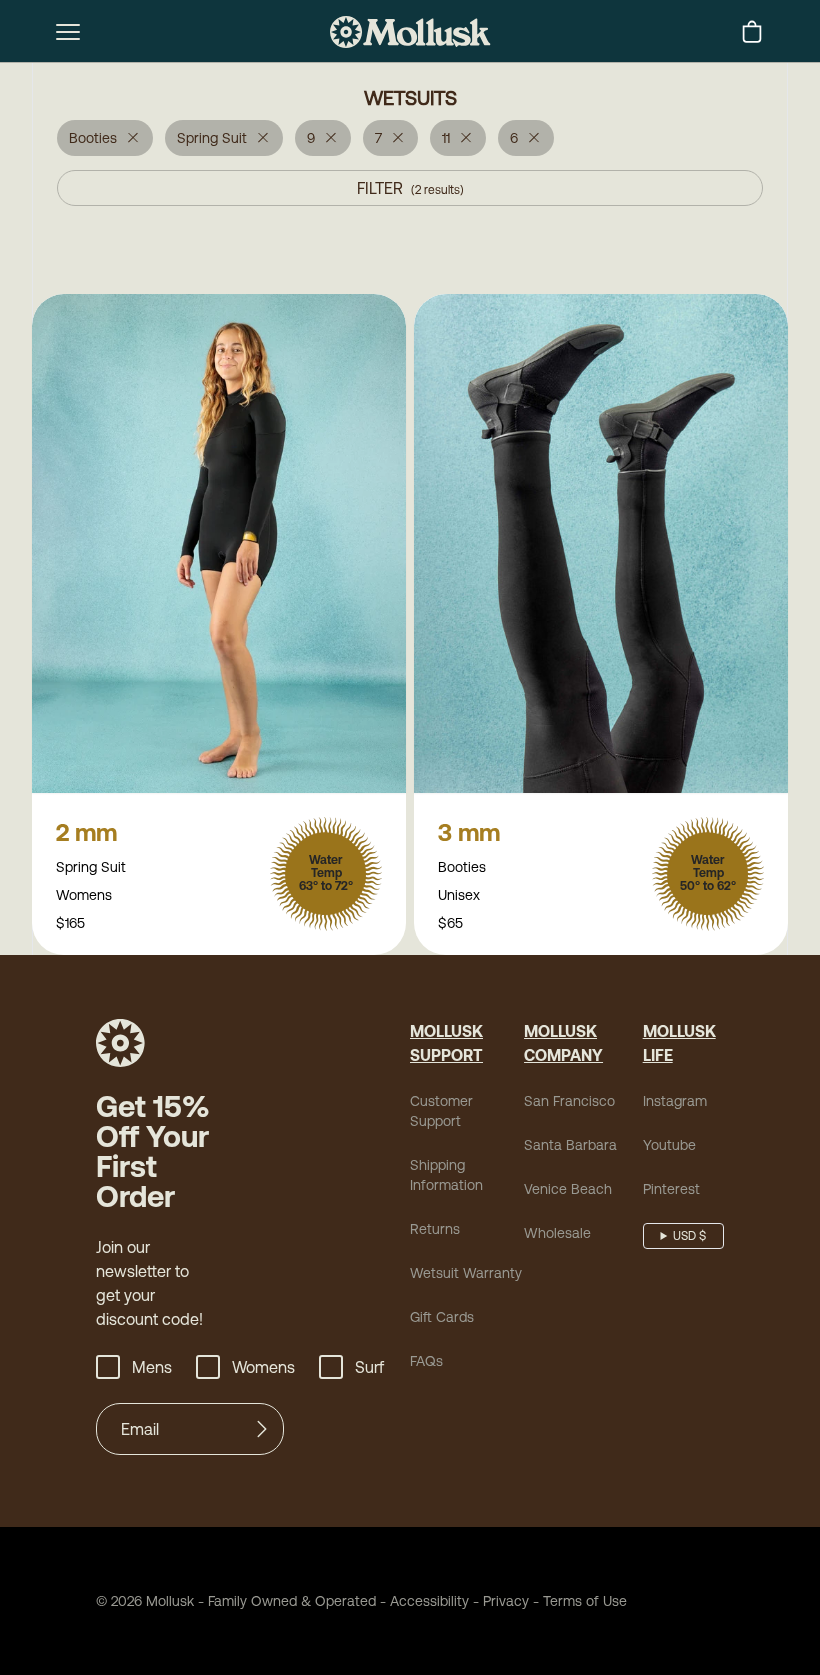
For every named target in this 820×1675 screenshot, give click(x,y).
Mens (152, 1367)
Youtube (669, 1145)
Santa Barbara (570, 1145)
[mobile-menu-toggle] (68, 32)
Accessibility (422, 1601)
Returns (435, 1229)
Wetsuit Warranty (466, 1273)
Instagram (675, 1101)
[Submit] (262, 1429)
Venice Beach (568, 1189)
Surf (369, 1367)
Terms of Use (585, 1601)
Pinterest (671, 1189)
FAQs (426, 1361)
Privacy (506, 1601)
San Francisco (569, 1101)
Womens (263, 1367)
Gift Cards (442, 1317)
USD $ (689, 1236)
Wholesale (557, 1233)
